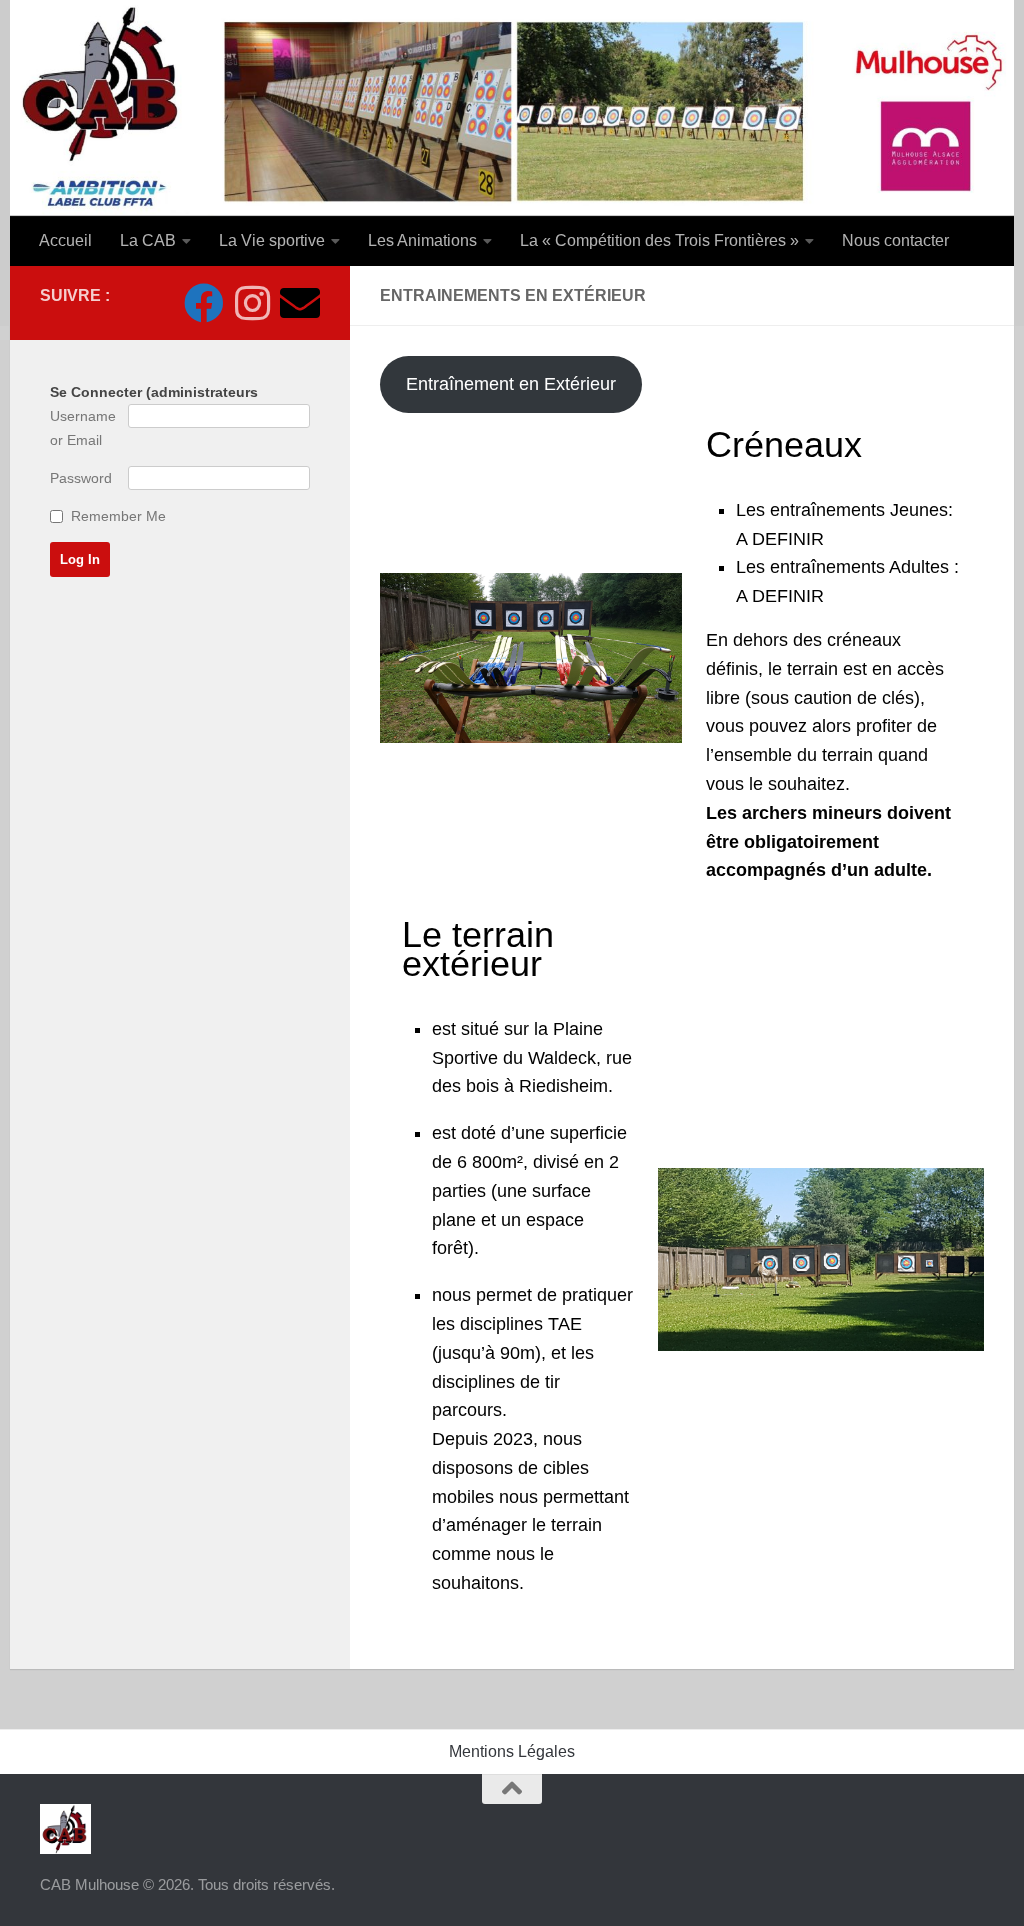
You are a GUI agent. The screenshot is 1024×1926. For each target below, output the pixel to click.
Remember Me (118, 516)
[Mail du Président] (300, 303)
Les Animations (422, 240)
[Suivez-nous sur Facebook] (204, 303)
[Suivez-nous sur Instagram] (252, 303)
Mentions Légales (512, 1751)
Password (81, 478)
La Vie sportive (272, 240)
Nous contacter (895, 240)
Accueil (65, 240)
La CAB (148, 240)
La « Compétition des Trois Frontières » (659, 240)
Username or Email (83, 428)
